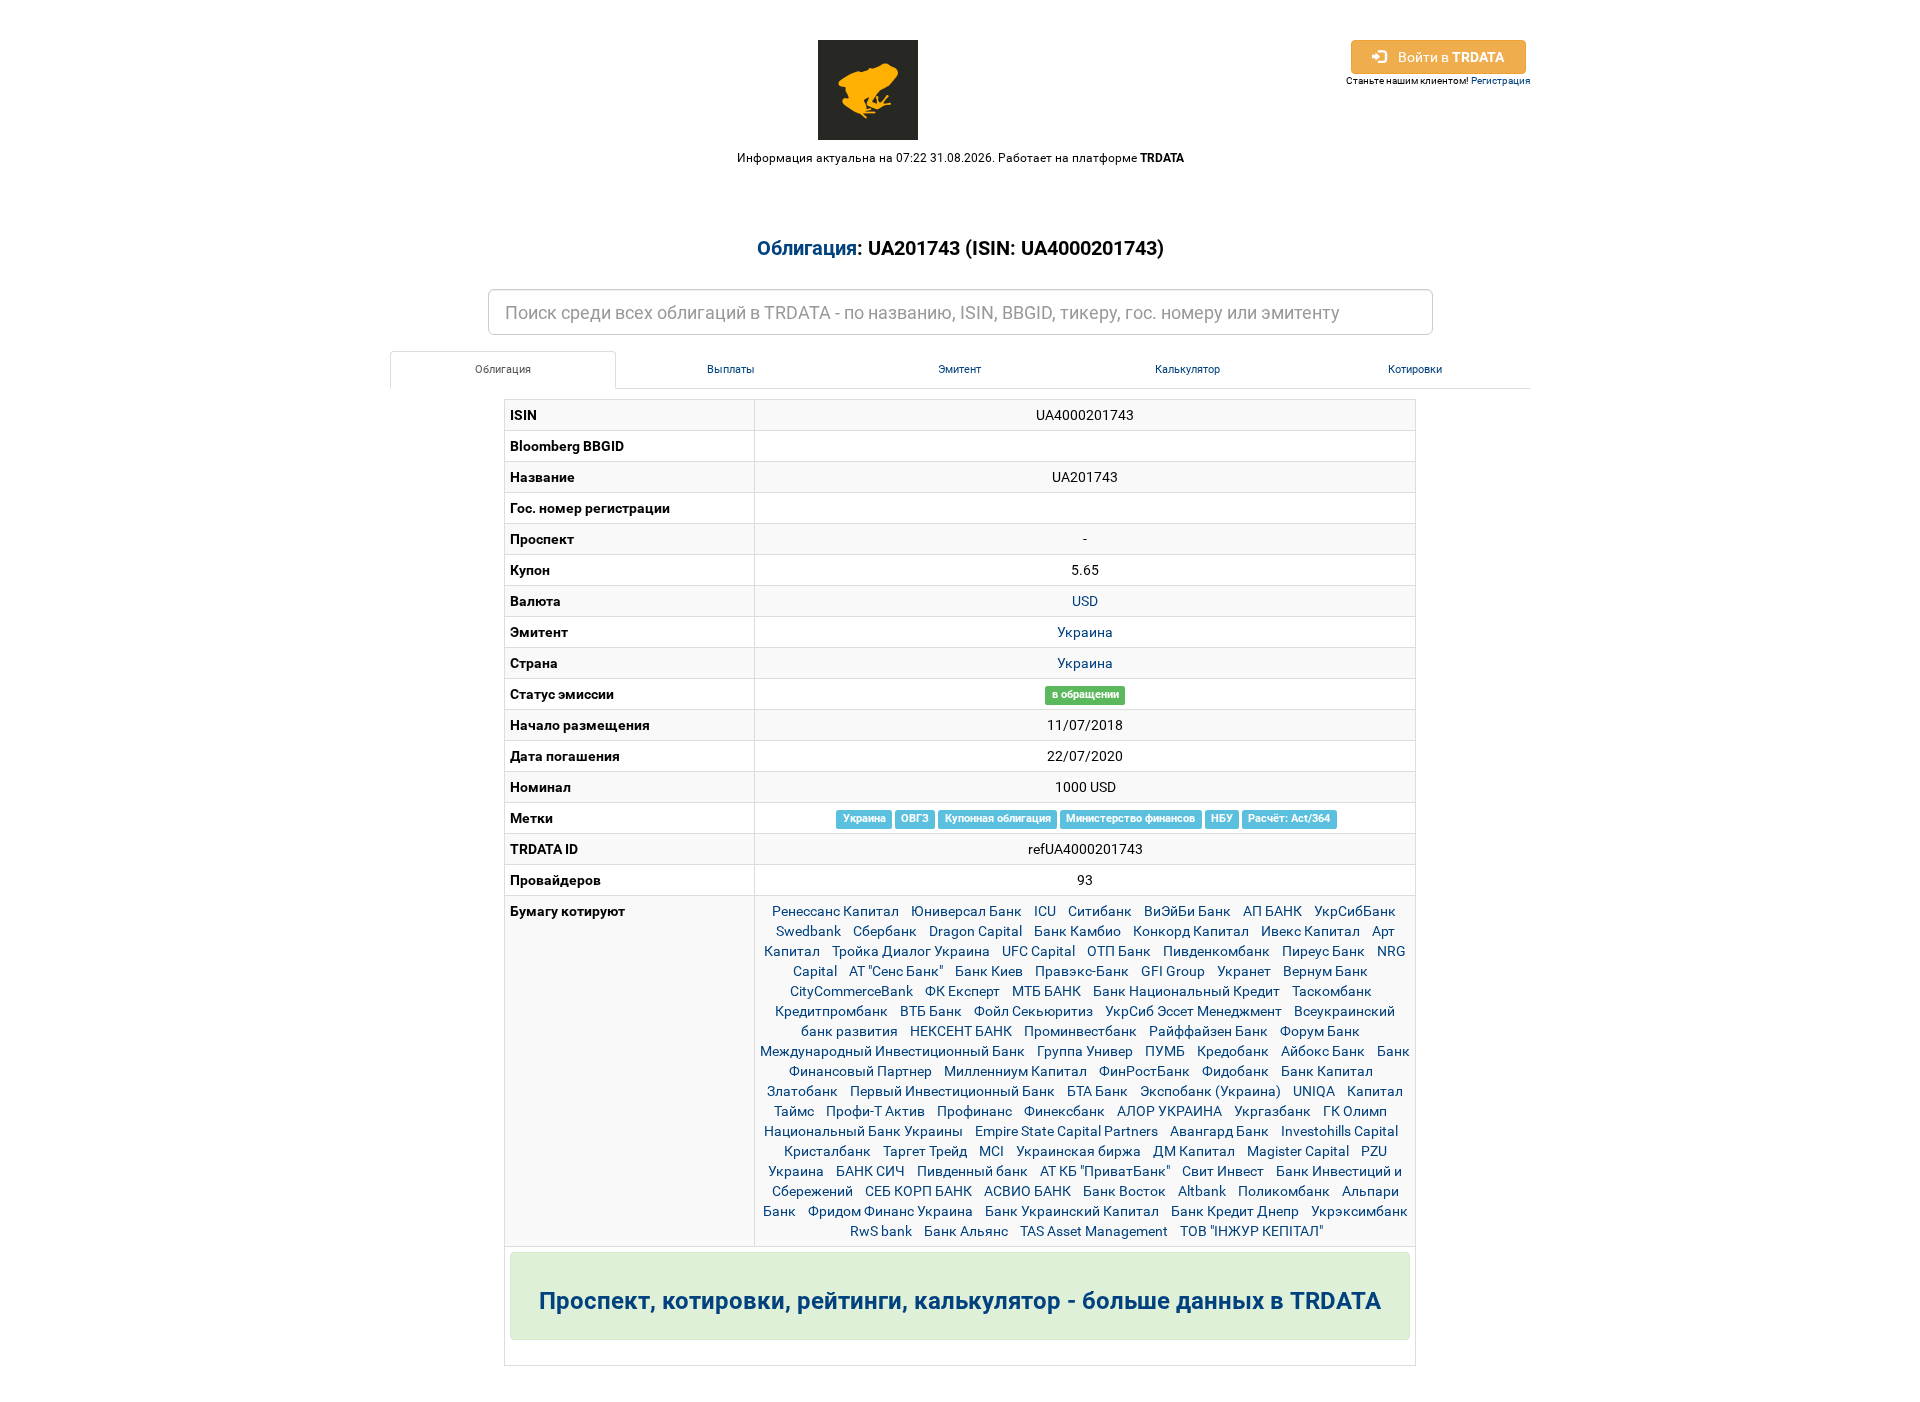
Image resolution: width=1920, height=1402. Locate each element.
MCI (991, 1151)
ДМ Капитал (1194, 1151)
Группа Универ (1085, 1051)
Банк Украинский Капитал (1072, 1211)
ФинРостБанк (1144, 1071)
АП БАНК (1272, 911)
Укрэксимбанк (1359, 1211)
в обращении (1085, 695)
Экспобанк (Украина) (1210, 1091)
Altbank (1202, 1191)
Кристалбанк (827, 1151)
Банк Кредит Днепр (1235, 1211)
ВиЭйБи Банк (1187, 911)
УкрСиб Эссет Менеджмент (1193, 1011)
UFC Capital (1038, 951)
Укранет (1244, 971)
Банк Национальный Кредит (1186, 991)
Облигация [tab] (503, 369)
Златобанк (802, 1091)
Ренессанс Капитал (835, 911)
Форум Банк (1320, 1031)
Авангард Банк (1219, 1131)
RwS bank (881, 1231)
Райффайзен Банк (1208, 1031)
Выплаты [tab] (731, 369)
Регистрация (1500, 80)
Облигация (807, 248)
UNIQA (1314, 1091)
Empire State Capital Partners (1066, 1131)
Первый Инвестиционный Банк (952, 1091)
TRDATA (1162, 158)
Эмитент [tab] (959, 369)
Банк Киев (989, 971)
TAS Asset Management (1094, 1231)
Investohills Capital (1339, 1131)
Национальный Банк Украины (863, 1131)
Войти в (1445, 57)
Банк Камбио (1077, 931)
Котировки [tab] (1415, 369)
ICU (1045, 911)
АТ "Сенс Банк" (896, 971)
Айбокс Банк (1323, 1051)
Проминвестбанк (1080, 1031)
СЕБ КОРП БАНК (918, 1191)
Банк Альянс (966, 1231)
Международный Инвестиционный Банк (892, 1051)
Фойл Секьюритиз (1033, 1011)
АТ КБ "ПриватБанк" (1105, 1171)
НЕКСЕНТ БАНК (961, 1031)
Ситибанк (1100, 911)
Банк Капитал (1327, 1071)
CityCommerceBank (851, 991)
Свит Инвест (1223, 1171)
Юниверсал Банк (966, 911)
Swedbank (808, 931)
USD (1085, 601)
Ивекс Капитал (1310, 931)
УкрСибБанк (1355, 911)
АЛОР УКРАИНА (1169, 1111)
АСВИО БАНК (1027, 1191)
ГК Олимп (1355, 1111)
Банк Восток (1124, 1191)
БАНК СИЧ (870, 1171)
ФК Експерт (962, 991)
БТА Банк (1097, 1091)
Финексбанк (1064, 1111)
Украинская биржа (1078, 1151)
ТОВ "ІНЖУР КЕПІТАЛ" (1251, 1231)
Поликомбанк (1284, 1191)
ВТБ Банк (931, 1011)
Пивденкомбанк (1216, 951)
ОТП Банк (1119, 951)
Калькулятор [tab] (1187, 369)
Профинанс (974, 1111)
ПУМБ (1165, 1051)
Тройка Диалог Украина (911, 951)
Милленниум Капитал (1015, 1071)
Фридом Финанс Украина (890, 1211)
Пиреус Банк (1323, 951)
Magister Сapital (1298, 1151)
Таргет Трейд (925, 1151)
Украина (1085, 632)
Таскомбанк (1332, 991)
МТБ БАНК (1046, 991)
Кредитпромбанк (831, 1011)
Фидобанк (1235, 1071)
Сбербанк (885, 931)
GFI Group (1173, 971)
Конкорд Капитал (1191, 931)
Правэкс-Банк (1082, 971)
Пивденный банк (972, 1171)
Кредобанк (1233, 1051)
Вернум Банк (1325, 971)
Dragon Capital (975, 931)
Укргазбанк (1272, 1111)
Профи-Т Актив (875, 1111)
